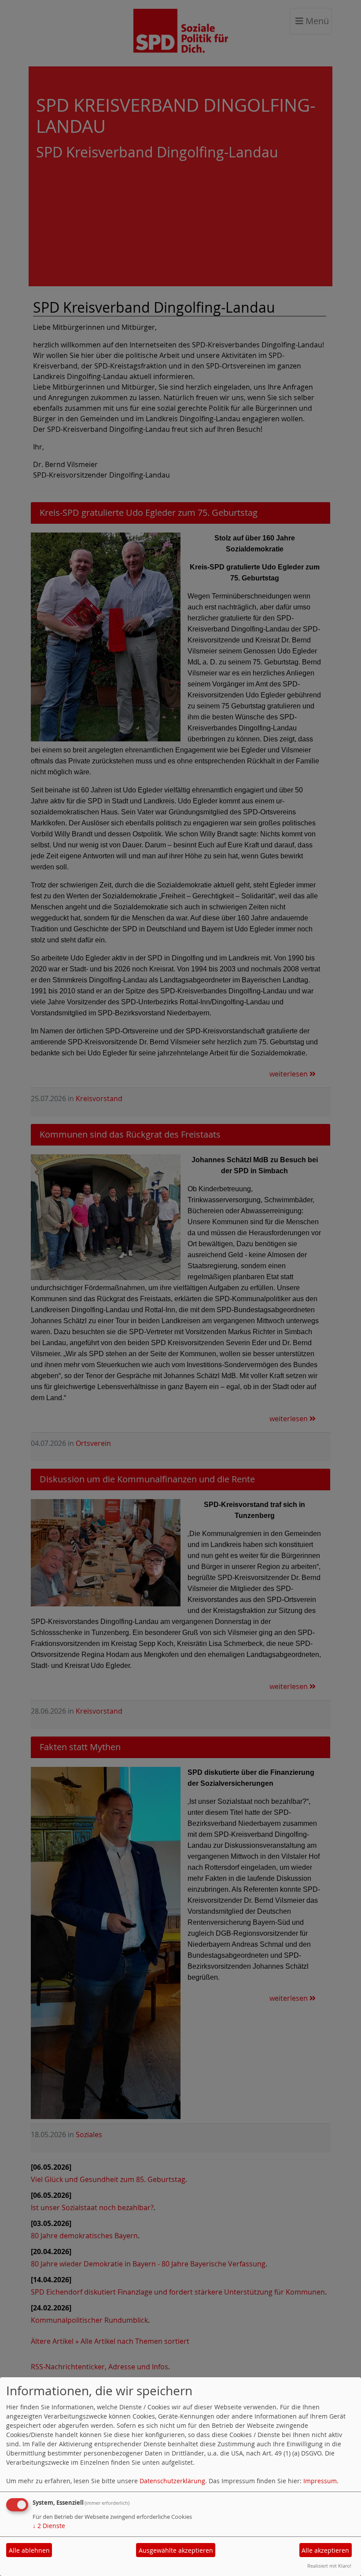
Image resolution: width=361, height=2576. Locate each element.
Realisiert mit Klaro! (329, 2566)
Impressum (320, 2481)
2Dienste (49, 2526)
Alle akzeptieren (325, 2550)
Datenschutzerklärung (172, 2481)
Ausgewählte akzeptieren (176, 2550)
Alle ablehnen (29, 2550)
